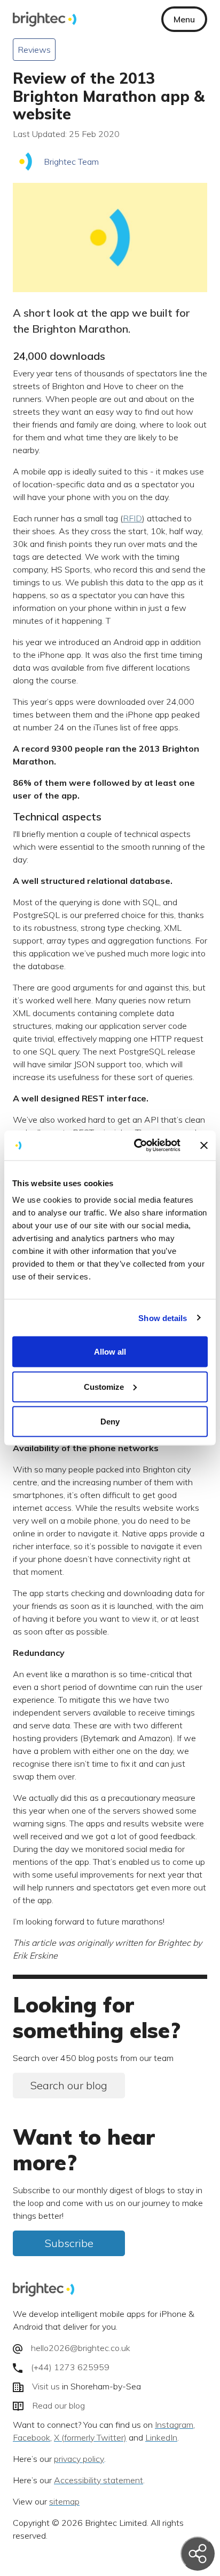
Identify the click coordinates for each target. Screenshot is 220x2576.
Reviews (34, 50)
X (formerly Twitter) (90, 2438)
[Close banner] (204, 1145)
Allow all (110, 1352)
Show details (163, 1318)
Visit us (46, 2387)
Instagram (174, 2425)
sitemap (64, 2502)
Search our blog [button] (69, 2085)
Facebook (32, 2438)
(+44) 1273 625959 (70, 2367)
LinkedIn (161, 2438)
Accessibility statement (99, 2481)
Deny (110, 1422)
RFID (132, 518)
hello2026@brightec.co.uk (81, 2348)
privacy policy (79, 2459)
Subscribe (69, 2243)
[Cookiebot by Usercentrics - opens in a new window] (136, 1146)
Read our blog (58, 2405)
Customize (104, 1386)
